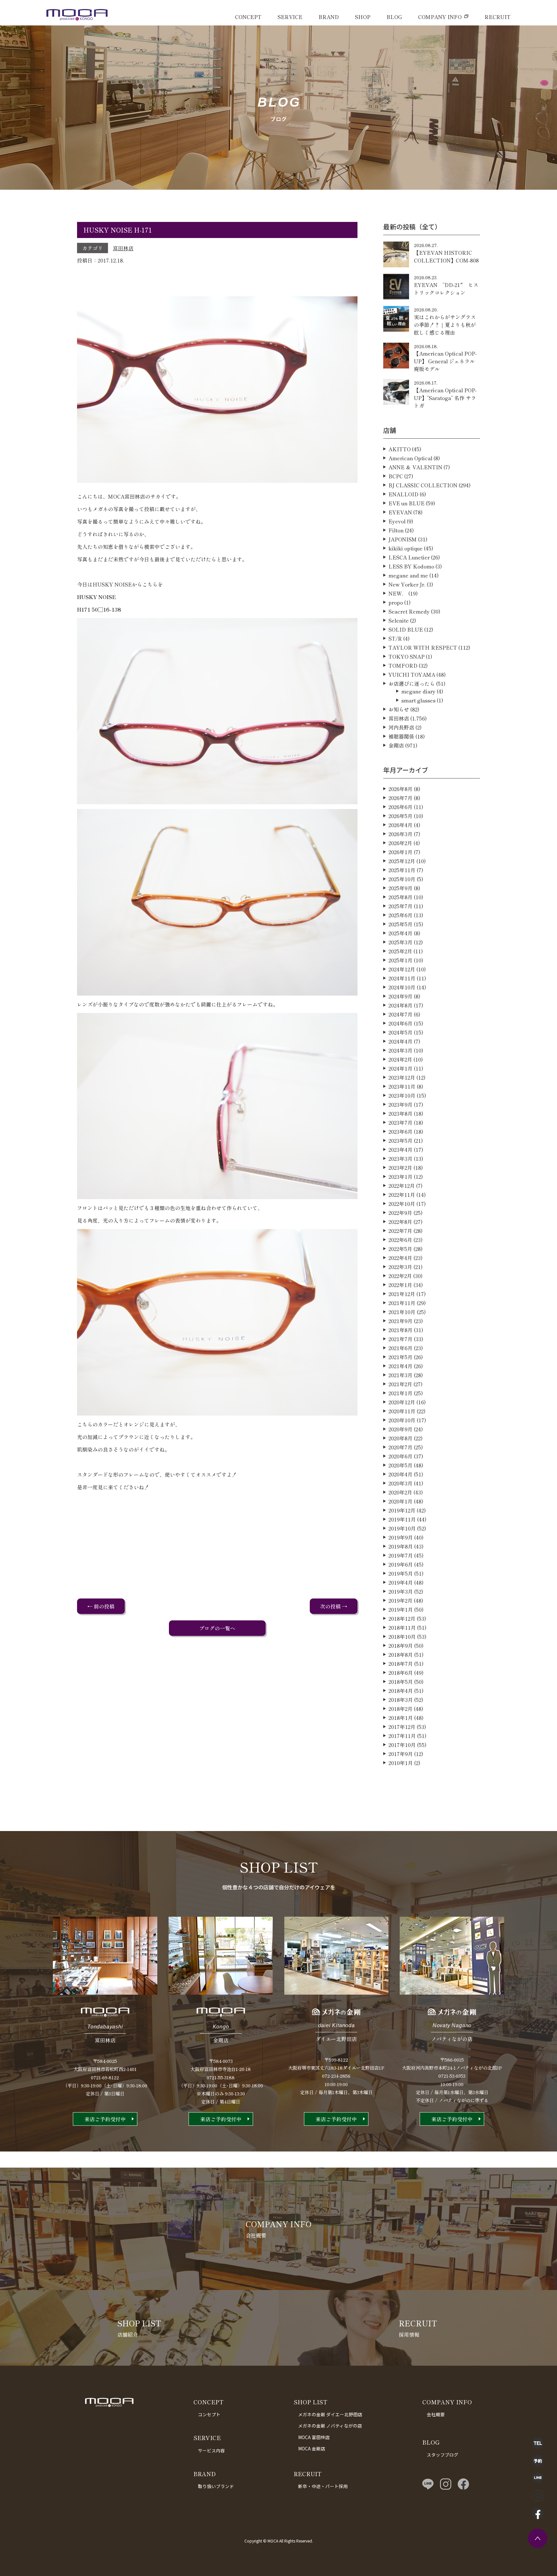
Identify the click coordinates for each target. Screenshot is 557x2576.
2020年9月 (401, 1429)
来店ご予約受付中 (105, 2119)
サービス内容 (211, 2450)
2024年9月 (401, 996)
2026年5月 (401, 816)
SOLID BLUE (406, 629)
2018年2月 (401, 1709)
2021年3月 (401, 1375)
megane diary (418, 691)
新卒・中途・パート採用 (323, 2486)
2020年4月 (401, 1474)
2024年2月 (400, 1059)
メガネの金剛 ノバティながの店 (330, 2426)
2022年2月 (400, 1276)
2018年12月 (402, 1618)
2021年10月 (402, 1312)
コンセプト (209, 2414)
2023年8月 (401, 1113)
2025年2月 (400, 951)
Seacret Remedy (409, 611)
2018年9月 (401, 1646)
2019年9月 (401, 1537)
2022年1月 (400, 1285)
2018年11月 (402, 1627)
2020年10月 (402, 1420)
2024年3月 (401, 1050)
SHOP (363, 17)
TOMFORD (403, 665)
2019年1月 (401, 1609)
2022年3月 (400, 1267)
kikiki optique (406, 548)
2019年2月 (401, 1600)
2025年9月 (401, 888)
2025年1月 (401, 960)
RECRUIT (498, 17)
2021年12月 (402, 1294)
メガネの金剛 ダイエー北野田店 (330, 2414)
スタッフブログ (443, 2455)
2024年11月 (402, 978)
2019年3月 (401, 1591)
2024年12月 (402, 969)
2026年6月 (401, 807)
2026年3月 (401, 834)
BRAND (329, 17)
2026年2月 (400, 843)
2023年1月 (401, 1177)
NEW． (398, 593)
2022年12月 (402, 1186)
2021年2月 (400, 1384)
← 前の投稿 (101, 1606)
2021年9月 (401, 1321)
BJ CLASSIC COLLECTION (423, 485)
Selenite (399, 620)
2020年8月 (401, 1438)
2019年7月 (401, 1555)
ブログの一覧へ (217, 1628)
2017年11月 (402, 1736)
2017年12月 (402, 1727)
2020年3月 (401, 1483)
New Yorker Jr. (407, 584)
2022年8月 (400, 1222)
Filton (396, 530)
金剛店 (396, 745)
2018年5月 (401, 1682)
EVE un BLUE (406, 503)
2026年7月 (401, 798)
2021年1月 (401, 1393)
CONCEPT (248, 17)
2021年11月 (402, 1303)
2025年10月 (402, 879)
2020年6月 (401, 1456)
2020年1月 (401, 1501)
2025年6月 (401, 915)
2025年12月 (402, 861)
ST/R (395, 638)
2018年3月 (401, 1700)
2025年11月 (402, 870)
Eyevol (397, 521)
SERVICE (290, 17)
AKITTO (400, 449)
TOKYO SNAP (406, 656)
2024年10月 (402, 987)
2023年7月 (401, 1122)
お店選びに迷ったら (412, 683)
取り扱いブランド (216, 2486)
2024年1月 (401, 1068)
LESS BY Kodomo (411, 566)
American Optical (410, 458)
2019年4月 (401, 1582)
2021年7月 (401, 1339)
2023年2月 (400, 1168)
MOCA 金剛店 (312, 2448)
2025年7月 (401, 906)
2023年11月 (402, 1086)
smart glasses (418, 700)
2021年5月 (401, 1357)
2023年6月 (401, 1131)
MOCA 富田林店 (314, 2437)
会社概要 (436, 2414)
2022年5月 (400, 1249)
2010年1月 (401, 1763)
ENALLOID (403, 494)
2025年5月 (401, 924)
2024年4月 (401, 1041)
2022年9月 (400, 1213)
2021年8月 (401, 1330)
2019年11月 (402, 1519)
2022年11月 (402, 1195)
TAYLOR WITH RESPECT (423, 647)
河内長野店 (401, 727)
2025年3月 (401, 942)
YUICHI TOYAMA (412, 674)
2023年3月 (401, 1159)
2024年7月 (401, 1014)
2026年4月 (401, 825)
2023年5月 (401, 1140)
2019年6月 (401, 1564)
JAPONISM (403, 539)
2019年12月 (402, 1510)
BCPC (396, 476)
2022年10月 (402, 1204)
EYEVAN (400, 512)
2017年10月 (402, 1745)
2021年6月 (401, 1348)
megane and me (408, 575)
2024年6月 (401, 1023)
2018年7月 (401, 1664)
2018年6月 (401, 1673)
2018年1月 (401, 1718)
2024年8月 (401, 1005)
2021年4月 (401, 1366)
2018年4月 (401, 1691)
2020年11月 (402, 1411)
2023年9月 (401, 1104)
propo (396, 602)
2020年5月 (401, 1465)
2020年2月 (400, 1492)
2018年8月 (401, 1655)
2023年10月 (402, 1095)
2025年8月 (401, 897)
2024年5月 (401, 1032)
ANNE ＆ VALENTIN (415, 467)
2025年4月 (401, 933)
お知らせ (399, 709)
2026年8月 (401, 789)
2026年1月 (401, 852)
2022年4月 (400, 1258)
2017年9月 (401, 1754)
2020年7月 (401, 1447)
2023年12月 (402, 1077)
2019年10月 (402, 1528)
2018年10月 (402, 1636)
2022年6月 (400, 1240)
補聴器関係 (401, 736)
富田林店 (123, 248)
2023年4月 (401, 1150)
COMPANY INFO (440, 17)
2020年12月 (402, 1402)
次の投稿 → (334, 1606)
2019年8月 (401, 1546)
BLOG (394, 17)
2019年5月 (401, 1573)
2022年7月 (400, 1231)
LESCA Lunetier (409, 557)
